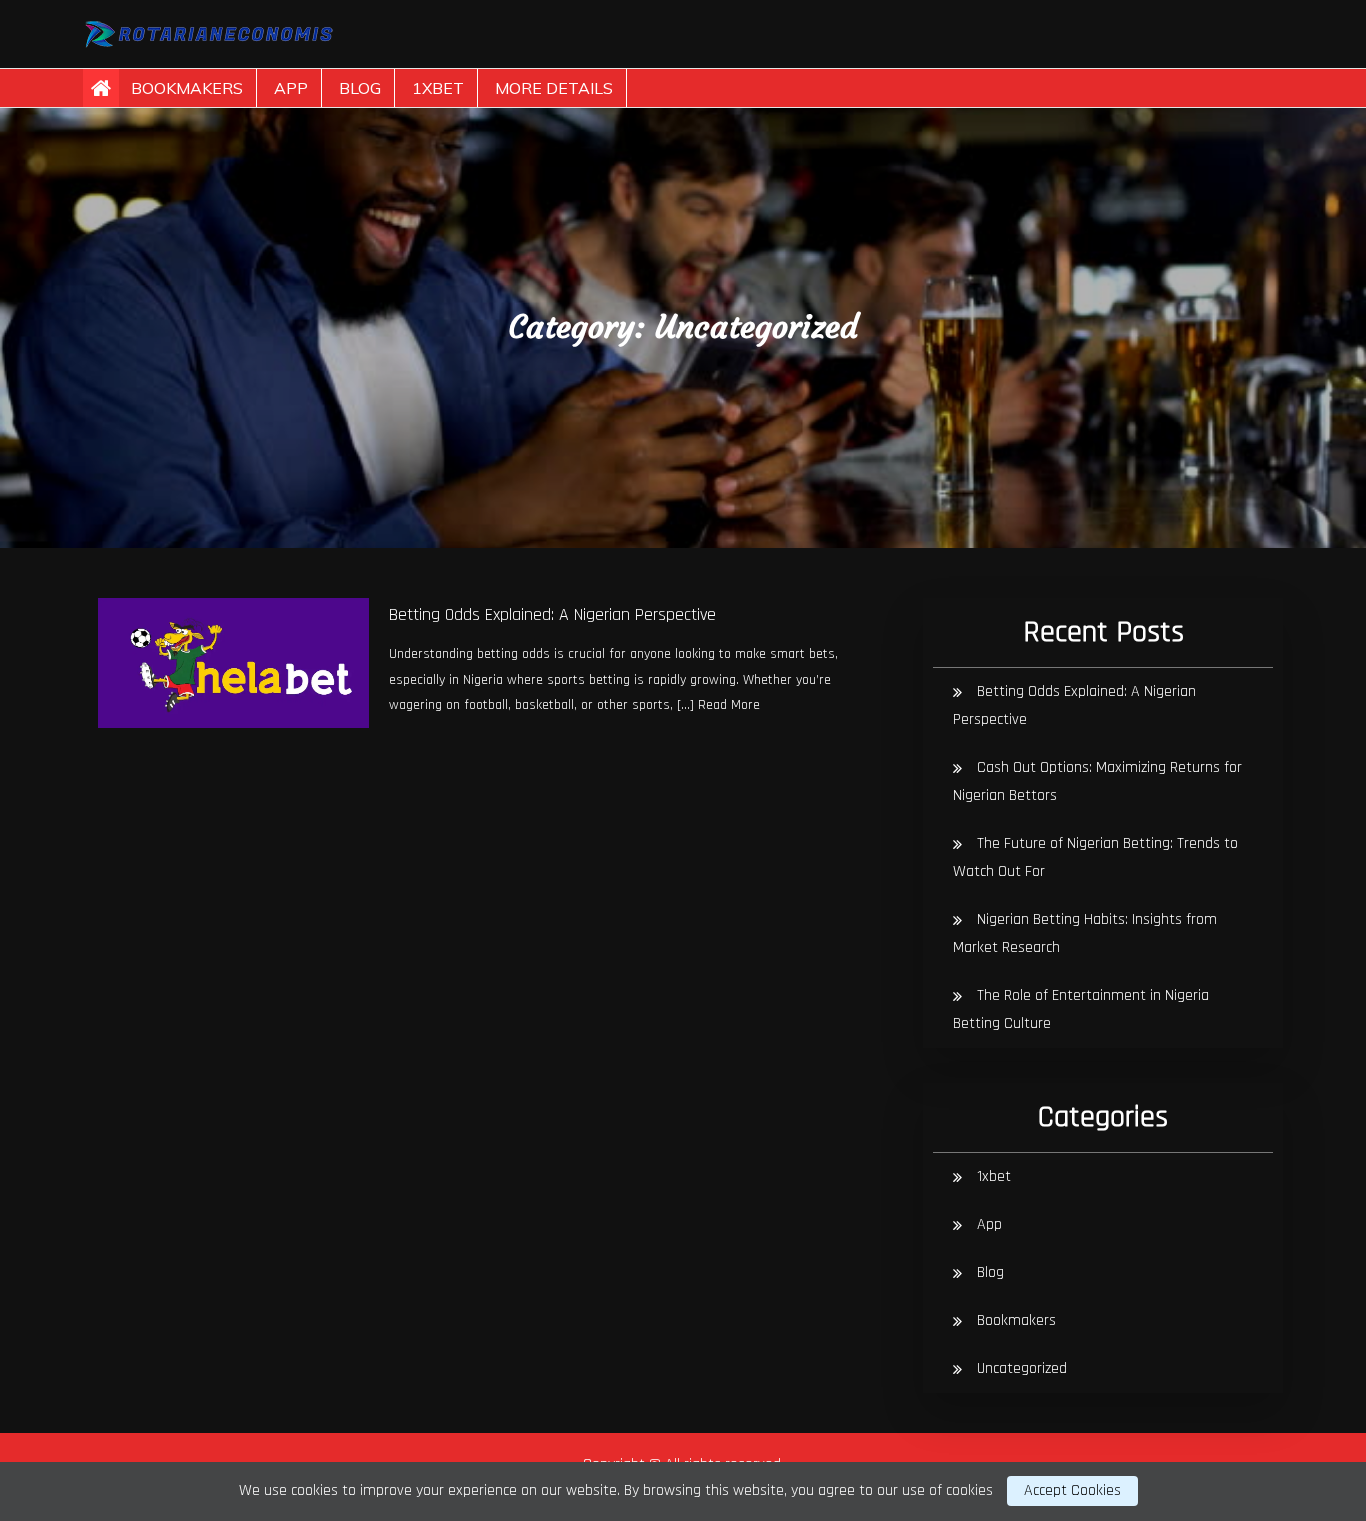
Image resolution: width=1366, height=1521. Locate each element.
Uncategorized (1022, 1368)
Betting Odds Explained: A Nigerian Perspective (552, 614)
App (291, 88)
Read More (729, 705)
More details (554, 88)
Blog (360, 88)
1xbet (438, 88)
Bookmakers (187, 88)
